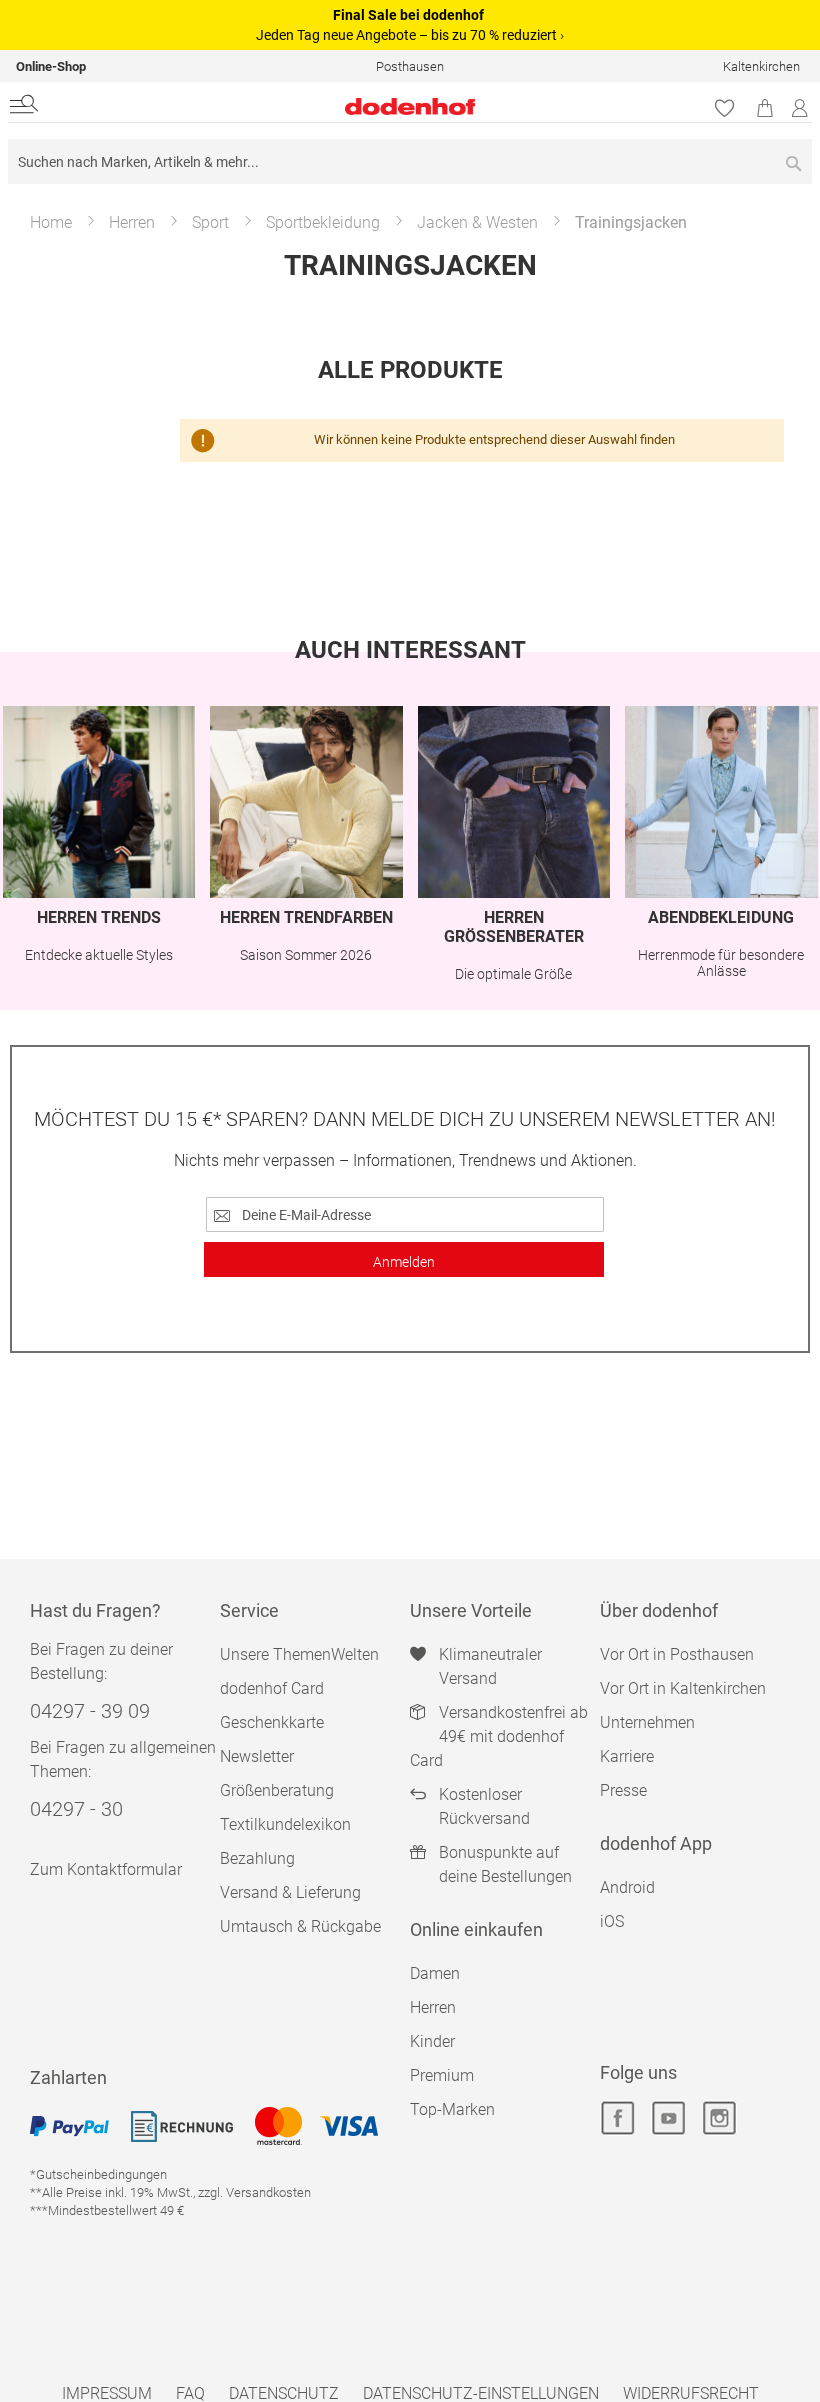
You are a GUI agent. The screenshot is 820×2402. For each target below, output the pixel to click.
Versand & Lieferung (290, 1892)
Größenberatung (277, 1790)
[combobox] (410, 161)
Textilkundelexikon (285, 1824)
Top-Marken (452, 2109)
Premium (442, 2075)
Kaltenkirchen (761, 66)
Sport (210, 222)
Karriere (627, 1756)
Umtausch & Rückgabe (300, 1926)
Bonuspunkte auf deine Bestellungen (505, 1864)
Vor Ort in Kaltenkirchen (683, 1688)
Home (51, 222)
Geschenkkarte (272, 1722)
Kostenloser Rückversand (484, 1806)
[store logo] (274, 106)
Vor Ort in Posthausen (677, 1654)
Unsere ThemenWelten (299, 1654)
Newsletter (257, 1756)
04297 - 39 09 (90, 1711)
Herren (132, 222)
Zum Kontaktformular (106, 1869)
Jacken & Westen (477, 222)
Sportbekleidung (323, 222)
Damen (435, 1973)
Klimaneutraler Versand (490, 1666)
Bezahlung (257, 1858)
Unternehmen (647, 1722)
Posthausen (410, 66)
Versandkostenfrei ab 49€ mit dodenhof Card (499, 1736)
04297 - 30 (76, 1809)
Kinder (432, 2041)
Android (627, 1887)
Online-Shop (51, 66)
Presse (623, 1790)
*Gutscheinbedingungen (98, 2174)
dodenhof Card (272, 1688)
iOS (612, 1921)
